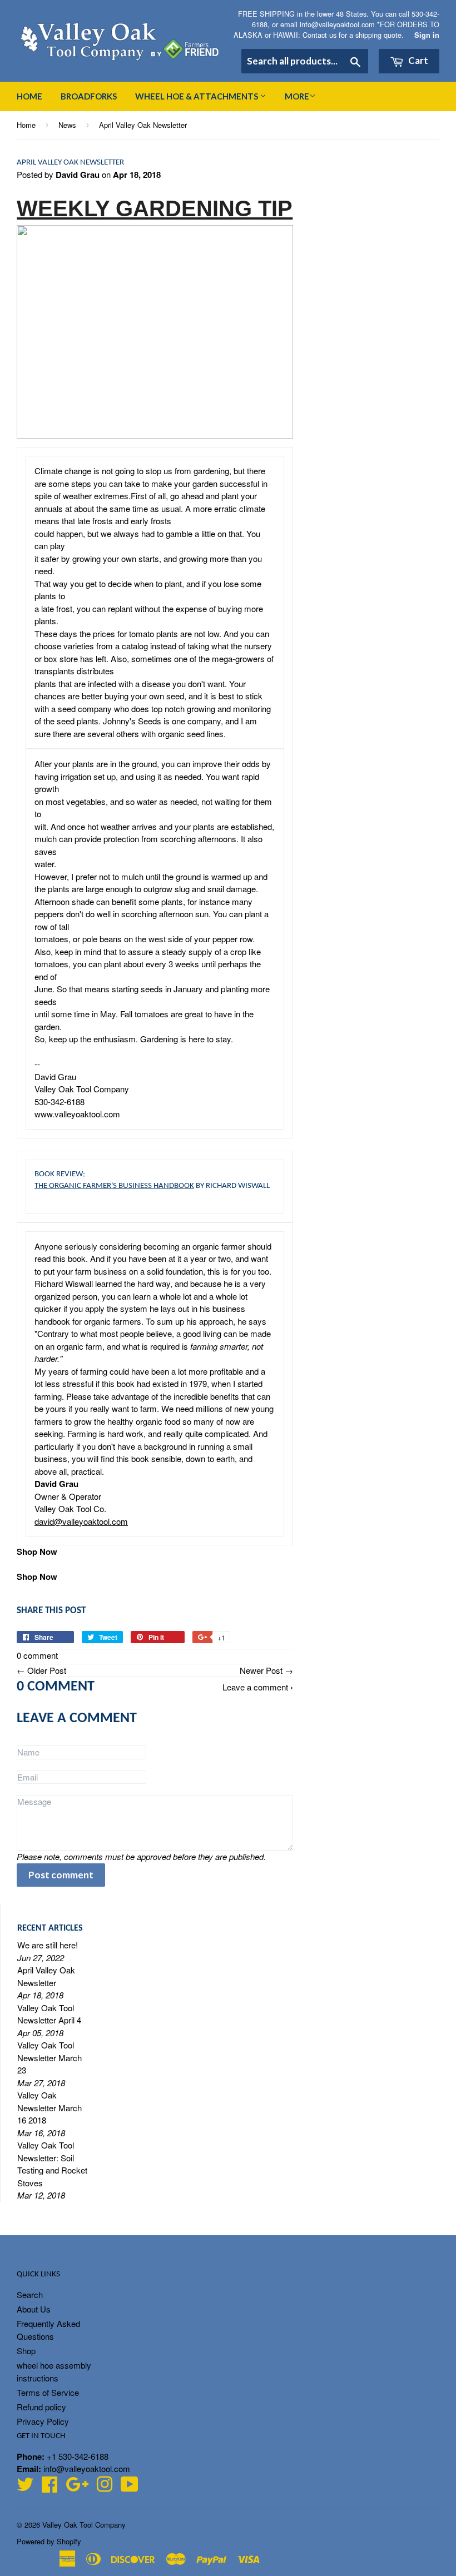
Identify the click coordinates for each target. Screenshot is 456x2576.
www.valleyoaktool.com (77, 1114)
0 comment (37, 1655)
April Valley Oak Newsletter (46, 1976)
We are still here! (48, 1945)
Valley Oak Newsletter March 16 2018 (49, 2107)
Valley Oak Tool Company (84, 2525)
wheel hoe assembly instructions (54, 2371)
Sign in (427, 35)
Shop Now (37, 1551)
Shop (26, 2351)
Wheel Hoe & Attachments (197, 96)
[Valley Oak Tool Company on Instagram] (105, 2487)
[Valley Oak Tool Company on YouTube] (130, 2487)
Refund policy (41, 2407)
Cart (417, 60)
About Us (34, 2309)
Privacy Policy (43, 2421)
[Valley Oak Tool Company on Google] (77, 2487)
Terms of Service (48, 2392)
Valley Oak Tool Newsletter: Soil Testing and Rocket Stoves (52, 2164)
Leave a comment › (258, 1687)
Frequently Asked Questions (48, 2330)
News (67, 125)
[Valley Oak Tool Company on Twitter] (25, 2487)
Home (29, 96)
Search (30, 2294)
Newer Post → (266, 1670)
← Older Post (41, 1670)
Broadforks (89, 96)
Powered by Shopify (49, 2541)
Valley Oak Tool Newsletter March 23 (49, 2057)
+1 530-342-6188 (78, 2456)
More (297, 96)
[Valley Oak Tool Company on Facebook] (49, 2487)
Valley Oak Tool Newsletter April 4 (49, 2014)
